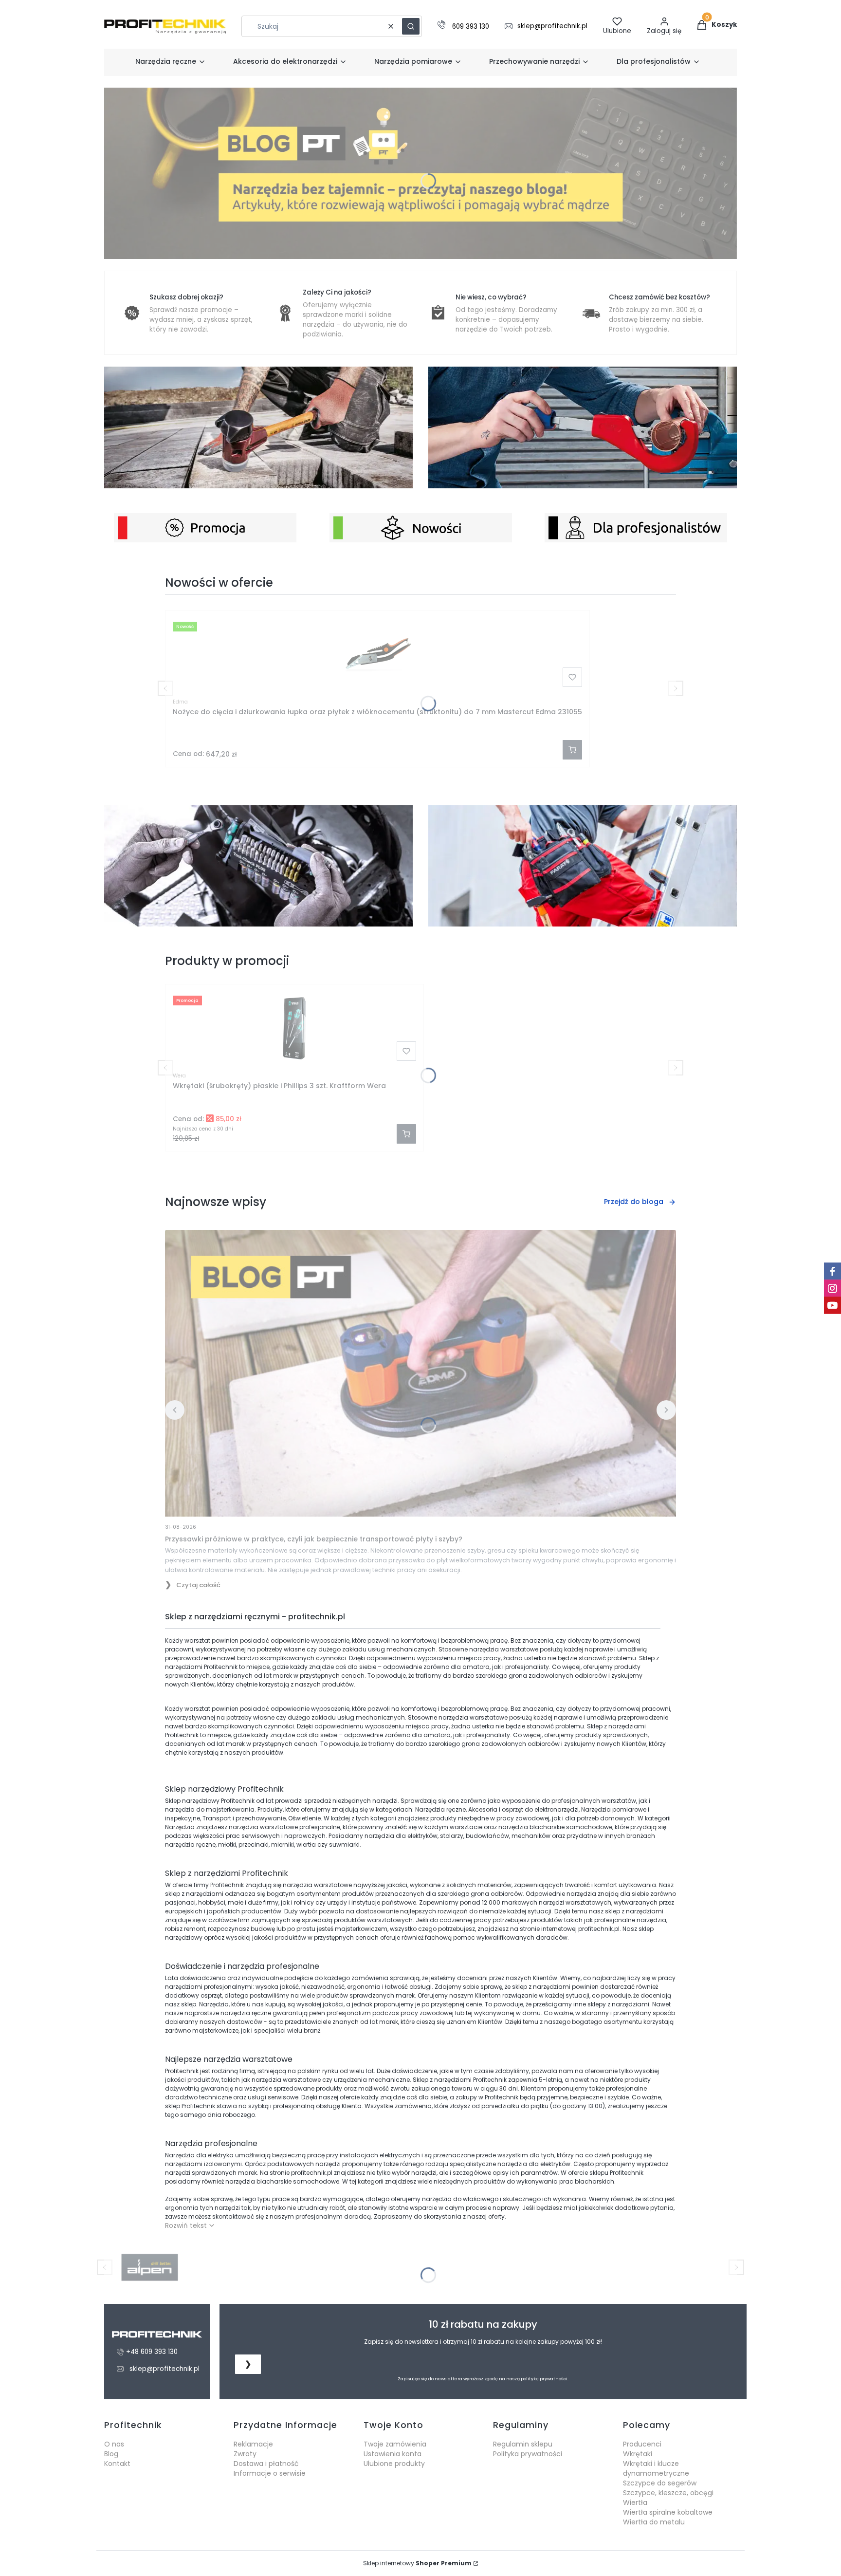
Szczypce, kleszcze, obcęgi (668, 2493)
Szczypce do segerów (660, 2483)
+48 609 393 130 (152, 2352)
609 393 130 (471, 27)
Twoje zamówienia (395, 2444)
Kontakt (117, 2464)
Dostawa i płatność (266, 2464)
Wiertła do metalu (654, 2522)
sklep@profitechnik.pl (552, 26)
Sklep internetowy (417, 2563)
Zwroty (245, 2454)
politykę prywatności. (545, 2379)
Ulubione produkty (394, 2464)
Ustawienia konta (393, 2454)
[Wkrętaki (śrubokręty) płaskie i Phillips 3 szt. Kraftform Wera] (294, 1028)
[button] (411, 26)
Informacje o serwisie (270, 2473)
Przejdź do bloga (634, 1202)
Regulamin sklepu (523, 2444)
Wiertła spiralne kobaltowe (668, 2512)
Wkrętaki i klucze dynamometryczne (656, 2468)
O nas (114, 2444)
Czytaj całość (198, 1585)
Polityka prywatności (528, 2454)
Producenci (642, 2444)
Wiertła (635, 2502)
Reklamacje (253, 2444)
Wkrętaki (638, 2454)
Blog (111, 2454)
